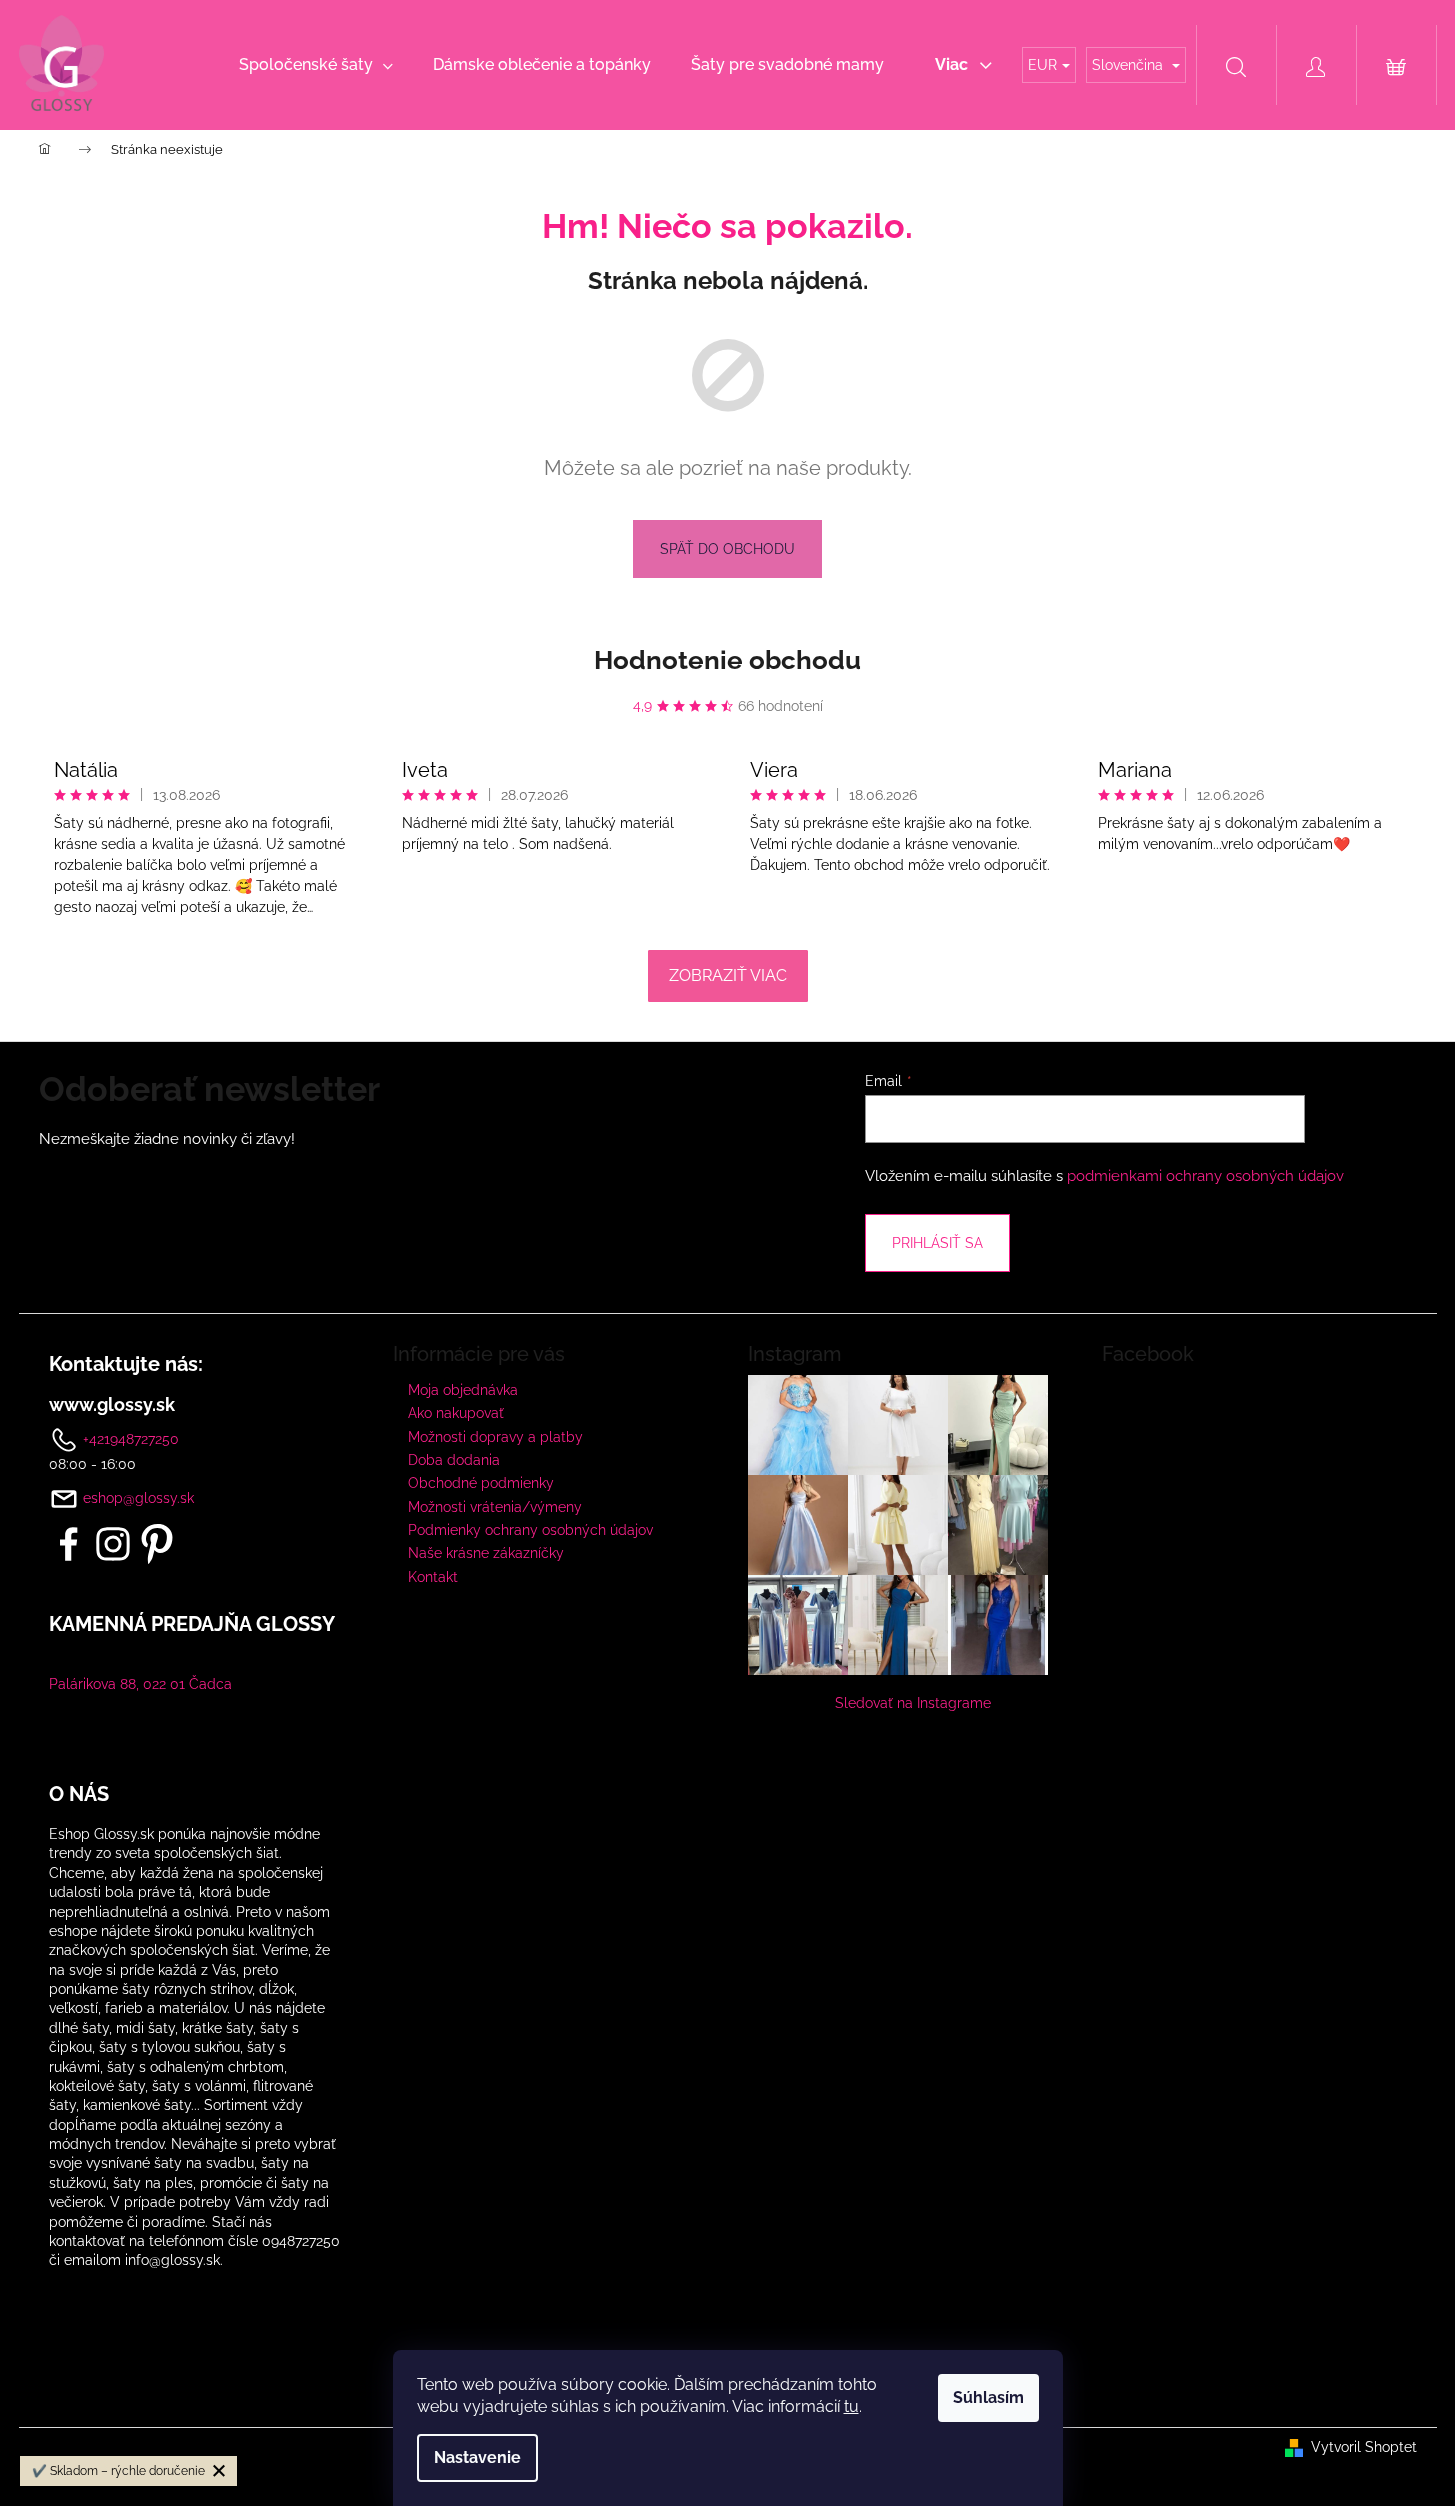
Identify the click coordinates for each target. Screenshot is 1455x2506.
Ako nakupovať (456, 1413)
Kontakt (433, 1577)
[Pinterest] (157, 1544)
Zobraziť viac (728, 975)
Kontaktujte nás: (126, 1364)
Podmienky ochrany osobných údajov (530, 1530)
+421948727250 (129, 1438)
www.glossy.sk (112, 1405)
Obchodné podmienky (481, 1483)
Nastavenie (477, 2457)
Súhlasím (988, 2397)
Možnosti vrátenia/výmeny (495, 1507)
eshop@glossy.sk (138, 1498)
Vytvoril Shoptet (1364, 2447)
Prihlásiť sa (937, 1243)
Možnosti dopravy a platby (495, 1437)
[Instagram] (113, 1544)
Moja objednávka (463, 1390)
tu (851, 2406)
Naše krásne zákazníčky (486, 1553)
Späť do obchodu (727, 549)
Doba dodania (454, 1460)
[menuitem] (316, 65)
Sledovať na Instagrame (913, 1703)
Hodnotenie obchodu (727, 660)
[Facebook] (69, 1544)
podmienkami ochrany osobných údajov (1205, 1176)
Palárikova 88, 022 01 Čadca (140, 1684)
